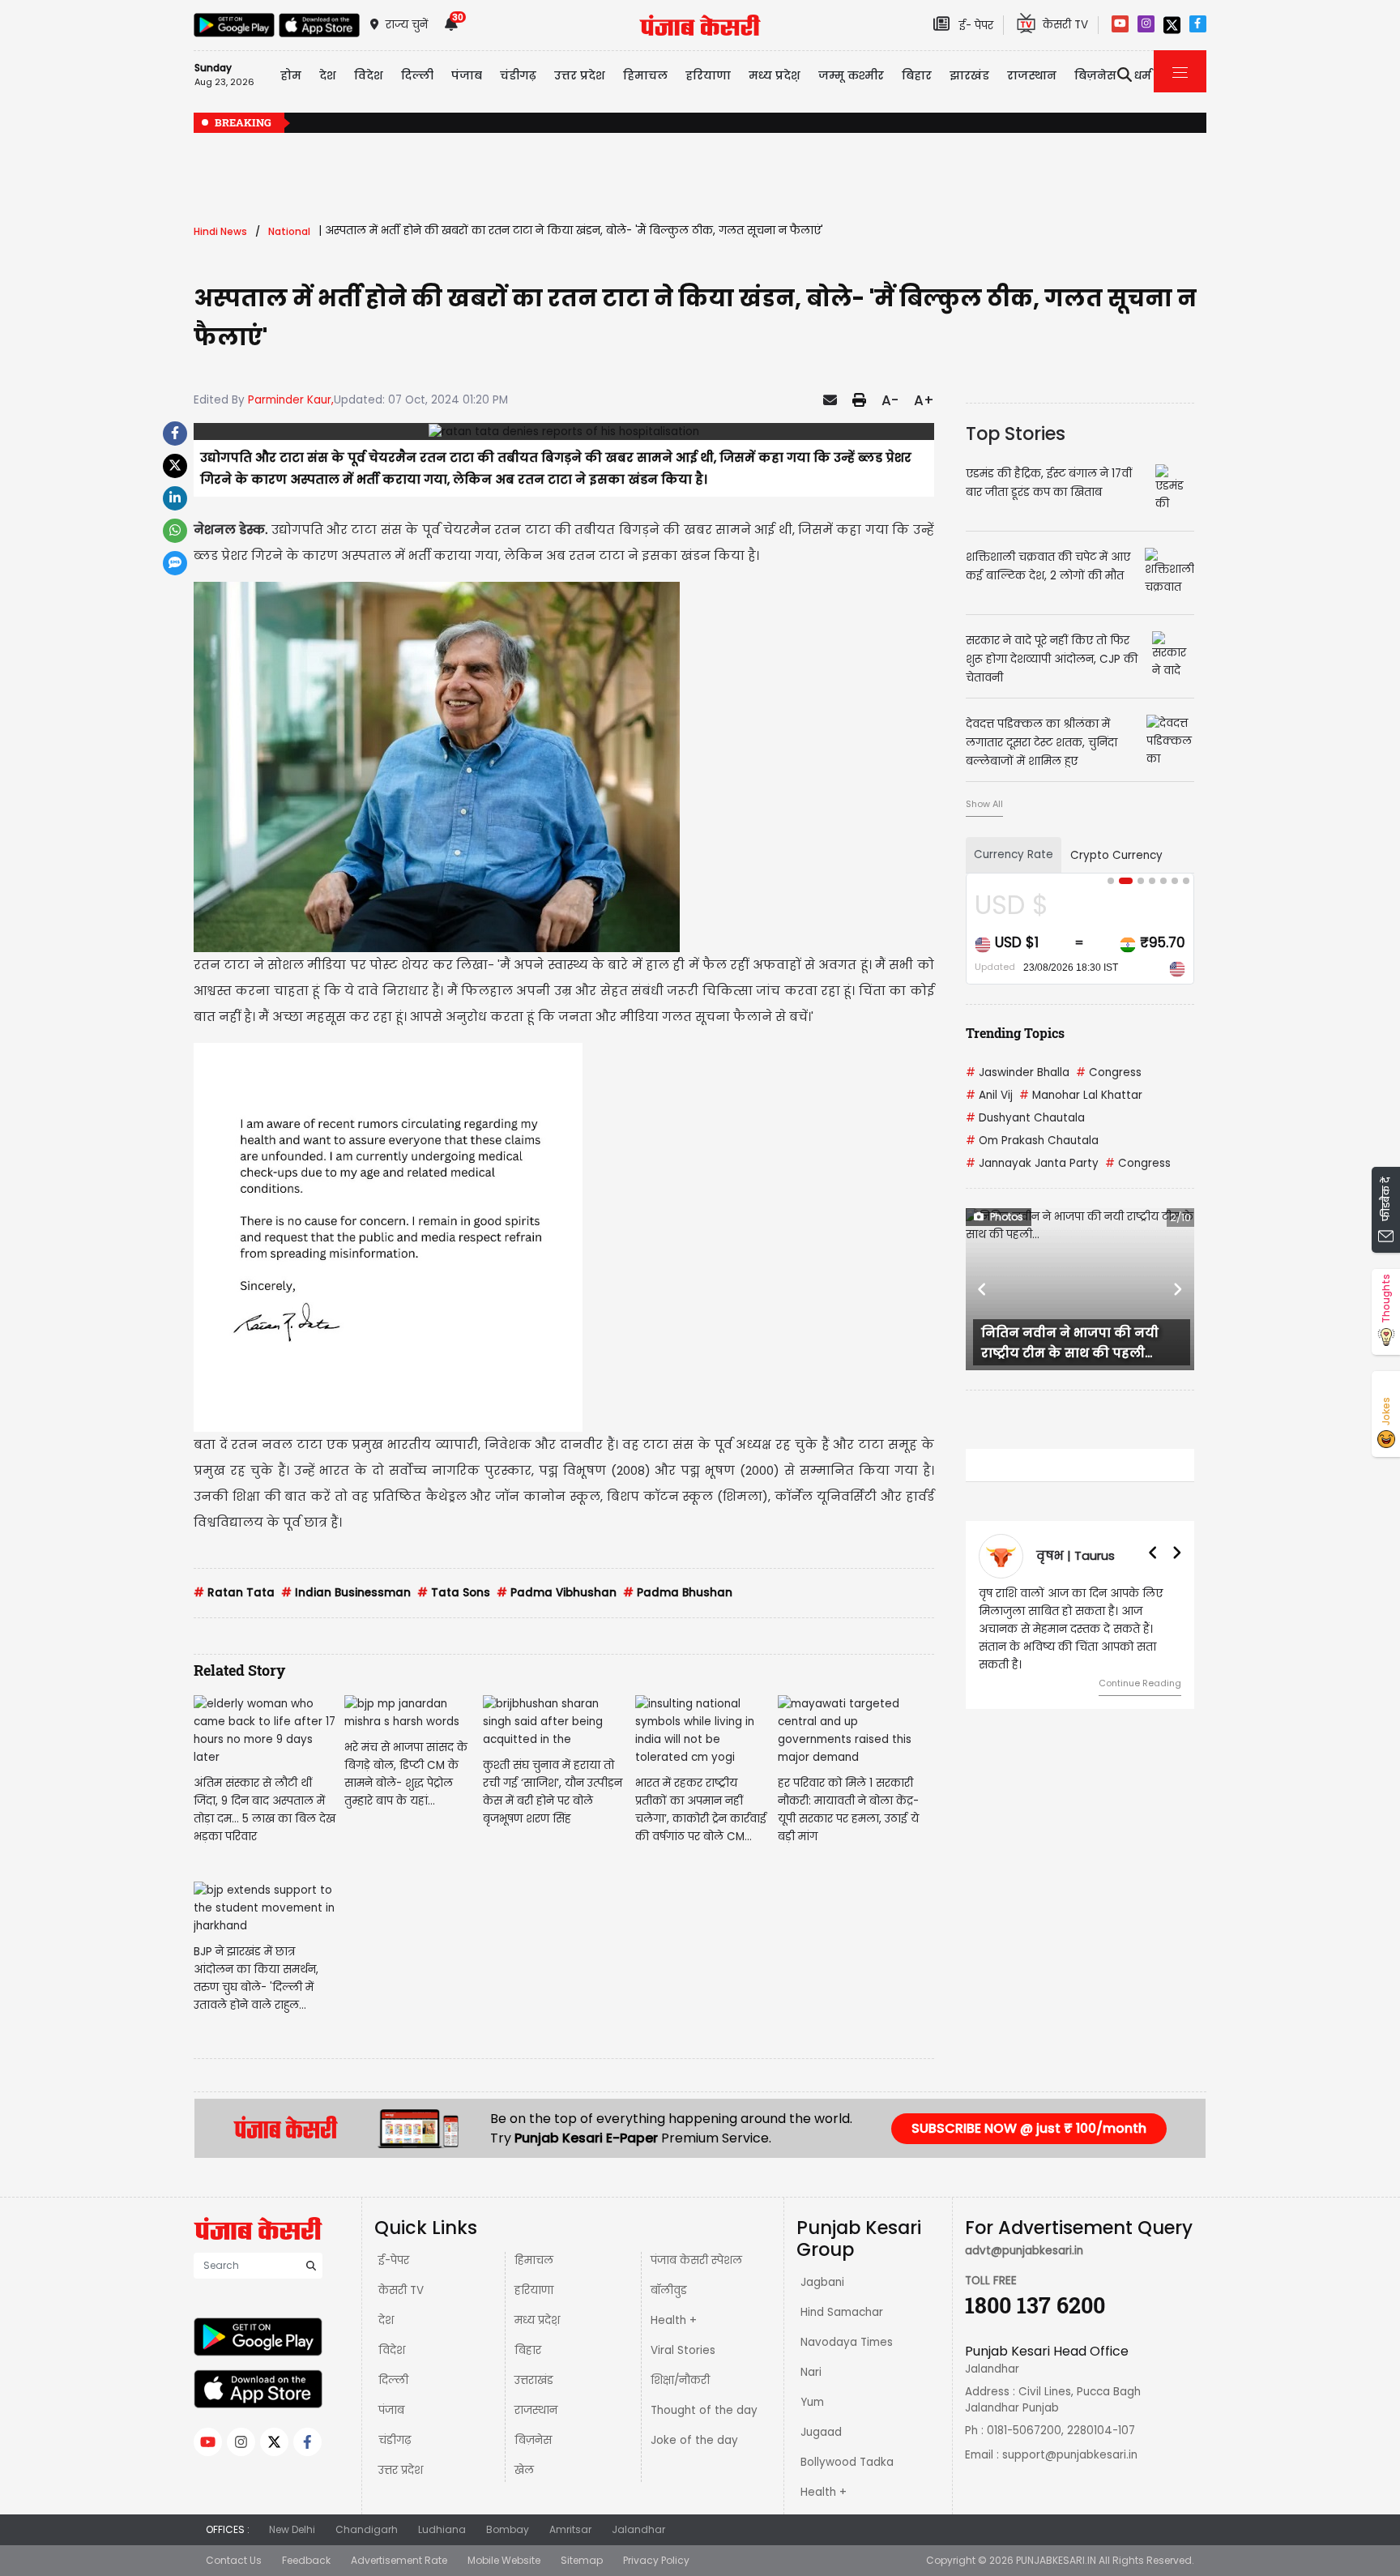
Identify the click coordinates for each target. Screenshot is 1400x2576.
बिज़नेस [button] (1095, 75)
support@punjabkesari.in (1070, 2455)
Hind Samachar (842, 2312)
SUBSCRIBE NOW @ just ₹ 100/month (1029, 2128)
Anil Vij (989, 1095)
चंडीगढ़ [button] (518, 75)
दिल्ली (417, 75)
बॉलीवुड (669, 2290)
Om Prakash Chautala (1032, 1141)
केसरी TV (401, 2290)
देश (386, 2320)
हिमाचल (534, 2260)
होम (291, 75)
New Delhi (292, 2529)
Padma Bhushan (678, 1593)
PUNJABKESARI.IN (1056, 2560)
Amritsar (570, 2529)
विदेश (392, 2350)
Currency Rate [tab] (1014, 854)
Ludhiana (442, 2529)
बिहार (917, 75)
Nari (811, 2372)
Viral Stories (683, 2350)
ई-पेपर (394, 2260)
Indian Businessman (346, 1593)
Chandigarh (367, 2529)
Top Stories (1016, 434)
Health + (674, 2320)
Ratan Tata (234, 1593)
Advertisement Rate (399, 2560)
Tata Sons (454, 1593)
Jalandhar (638, 2529)
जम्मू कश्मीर (851, 75)
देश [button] (328, 75)
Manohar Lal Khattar (1081, 1095)
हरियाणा (534, 2290)
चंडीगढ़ (395, 2440)
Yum (812, 2402)
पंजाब (391, 2410)
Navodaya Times (847, 2342)
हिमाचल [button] (645, 75)
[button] (983, 1289)
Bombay (508, 2529)
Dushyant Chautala (1025, 1118)
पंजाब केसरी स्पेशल (696, 2260)
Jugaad (821, 2432)
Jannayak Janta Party (1032, 1163)
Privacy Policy (656, 2560)
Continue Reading (1140, 1665)
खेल (524, 2470)
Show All (984, 804)
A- (890, 400)
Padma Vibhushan (557, 1593)
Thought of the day (704, 2410)
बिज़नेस (533, 2440)
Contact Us (234, 2560)
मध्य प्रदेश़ (775, 75)
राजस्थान (536, 2410)
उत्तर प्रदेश (580, 75)
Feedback (306, 2560)
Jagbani (822, 2282)
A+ (924, 400)
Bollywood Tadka (847, 2462)
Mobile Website (504, 2560)
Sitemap (582, 2560)
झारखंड (969, 75)
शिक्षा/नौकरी (680, 2380)
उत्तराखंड (534, 2380)
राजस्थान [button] (1032, 75)
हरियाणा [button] (708, 75)
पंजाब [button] (467, 75)
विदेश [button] (369, 75)
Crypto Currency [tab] (1116, 855)
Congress (1109, 1072)
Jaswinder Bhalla (1018, 1072)
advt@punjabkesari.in (1024, 2251)
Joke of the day (694, 2440)
